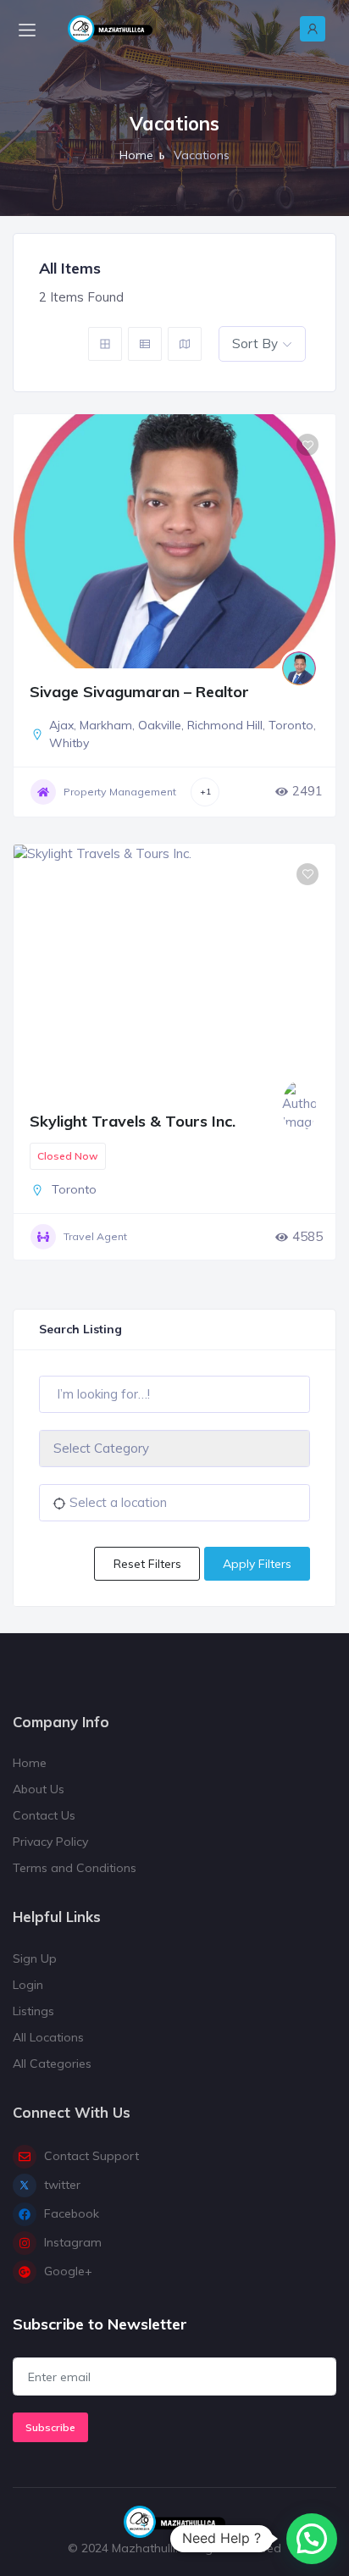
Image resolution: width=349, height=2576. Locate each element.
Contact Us (44, 1815)
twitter (62, 2185)
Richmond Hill (225, 725)
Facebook (72, 2213)
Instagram (73, 2242)
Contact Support (91, 2156)
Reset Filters (147, 1564)
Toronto (291, 725)
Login (28, 1985)
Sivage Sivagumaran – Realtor (139, 692)
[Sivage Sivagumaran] (299, 668)
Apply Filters (257, 1564)
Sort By (255, 343)
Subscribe (50, 2427)
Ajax (61, 725)
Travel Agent (95, 1236)
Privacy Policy (50, 1842)
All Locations (48, 2037)
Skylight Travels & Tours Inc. (133, 1121)
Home (136, 155)
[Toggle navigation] (27, 29)
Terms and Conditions (75, 1868)
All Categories (52, 2064)
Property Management (120, 792)
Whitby (69, 743)
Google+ (68, 2271)
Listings (33, 2011)
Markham (106, 725)
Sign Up (35, 1958)
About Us (39, 1789)
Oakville (160, 725)
